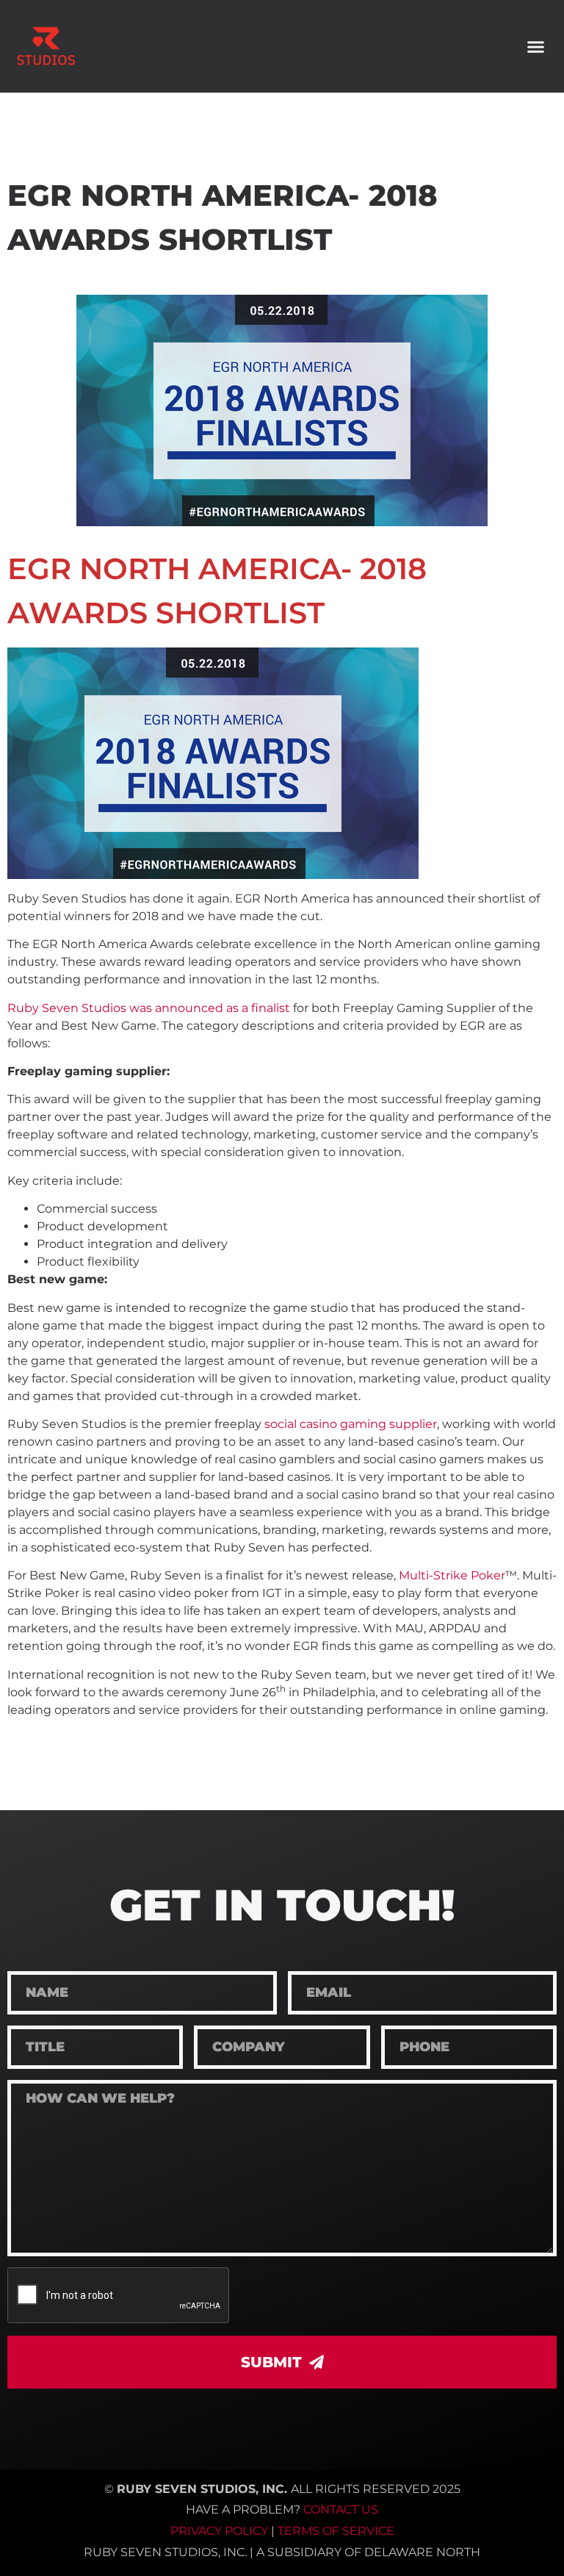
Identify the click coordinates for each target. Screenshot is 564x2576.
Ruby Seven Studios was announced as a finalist (149, 1008)
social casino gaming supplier (351, 1424)
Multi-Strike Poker (452, 1575)
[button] (535, 46)
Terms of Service (336, 2531)
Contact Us (341, 2509)
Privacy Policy (219, 2531)
